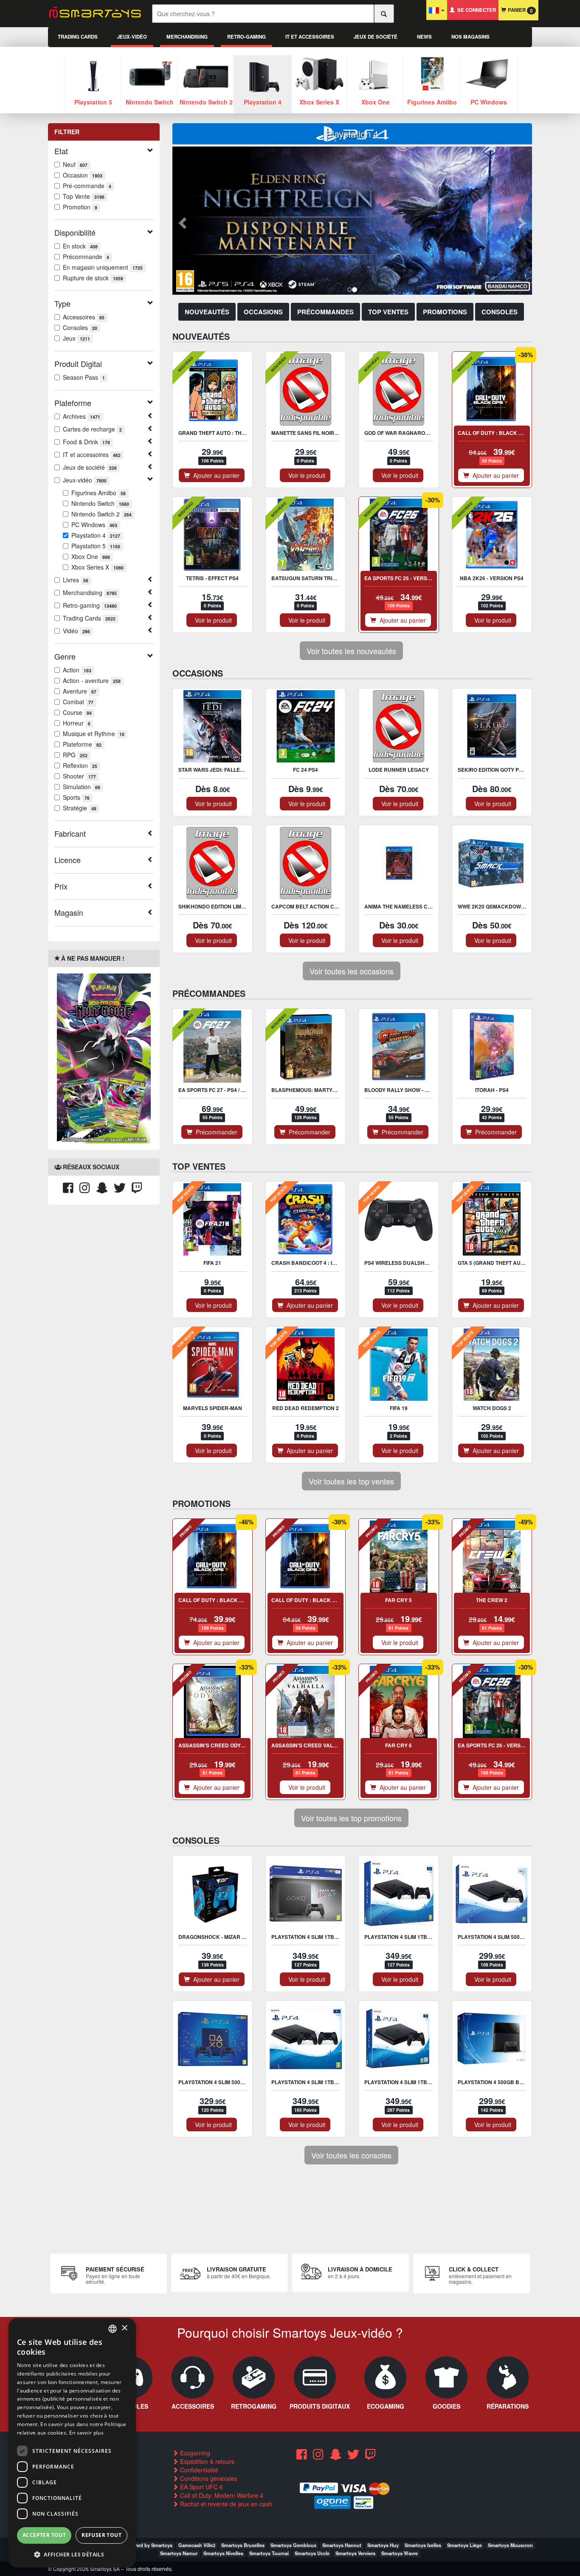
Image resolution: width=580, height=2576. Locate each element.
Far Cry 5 (398, 1600)
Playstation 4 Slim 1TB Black (405, 2082)
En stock (80, 246)
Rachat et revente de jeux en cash (225, 2504)
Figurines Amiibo (99, 493)
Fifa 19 (399, 1408)
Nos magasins (470, 37)
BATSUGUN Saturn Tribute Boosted (322, 578)
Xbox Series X (97, 567)
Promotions (445, 312)
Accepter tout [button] (44, 2535)
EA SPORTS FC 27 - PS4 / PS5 (214, 1090)
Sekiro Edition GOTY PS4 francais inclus (516, 770)
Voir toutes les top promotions (351, 1818)
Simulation (82, 787)
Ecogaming (194, 2453)
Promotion (80, 207)
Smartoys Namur (179, 2553)
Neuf (75, 164)
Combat (78, 702)
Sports (76, 797)
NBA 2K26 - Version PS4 (492, 578)
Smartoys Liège (465, 2545)
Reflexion (80, 765)
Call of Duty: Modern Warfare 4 (221, 2495)
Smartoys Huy (383, 2545)
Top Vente (84, 196)
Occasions (263, 312)
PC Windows (94, 525)
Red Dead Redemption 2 (305, 1408)
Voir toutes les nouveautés (351, 651)
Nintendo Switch (100, 503)
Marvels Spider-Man (213, 1408)
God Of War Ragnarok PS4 (402, 433)
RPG (75, 755)
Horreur (77, 723)
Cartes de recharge (92, 429)
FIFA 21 (212, 1263)
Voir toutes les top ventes (351, 1481)
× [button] (124, 2328)
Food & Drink (86, 442)
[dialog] (72, 2443)
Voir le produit (305, 475)
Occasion (83, 175)
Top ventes (388, 312)
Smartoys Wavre (400, 2553)
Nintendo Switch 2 (101, 514)
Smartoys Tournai (269, 2553)
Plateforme (82, 744)
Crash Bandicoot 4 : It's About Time (322, 1263)
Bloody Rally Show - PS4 (399, 1090)
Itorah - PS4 (492, 1090)
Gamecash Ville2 (197, 2545)
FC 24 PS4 (305, 770)
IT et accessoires (310, 37)
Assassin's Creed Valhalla (311, 1745)
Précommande (86, 257)
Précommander (215, 1132)
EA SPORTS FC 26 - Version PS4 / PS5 (412, 578)
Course (77, 712)
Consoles (80, 327)
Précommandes (325, 312)
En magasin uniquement (103, 267)
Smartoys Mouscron (510, 2545)
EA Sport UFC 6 (201, 2487)
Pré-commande (87, 186)
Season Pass (84, 377)
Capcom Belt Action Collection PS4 (323, 906)
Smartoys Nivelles (223, 2553)
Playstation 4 (96, 535)
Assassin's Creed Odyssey (216, 1745)
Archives (82, 416)
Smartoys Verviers (355, 2553)
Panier (519, 10)
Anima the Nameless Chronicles (411, 906)
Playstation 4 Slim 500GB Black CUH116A (515, 1937)
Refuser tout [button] (101, 2535)
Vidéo (76, 631)
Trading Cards (78, 37)
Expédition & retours (206, 2461)
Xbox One (91, 556)
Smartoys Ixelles (423, 2545)
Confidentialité (198, 2470)
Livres (76, 580)
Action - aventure (92, 680)
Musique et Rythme (94, 734)
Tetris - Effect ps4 (212, 578)
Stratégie (80, 808)
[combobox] (113, 2329)
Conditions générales (208, 2478)
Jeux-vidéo (132, 37)
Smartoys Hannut (342, 2545)
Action (77, 670)
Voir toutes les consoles (351, 2155)
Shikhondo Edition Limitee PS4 (221, 906)
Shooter (79, 776)
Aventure (80, 691)
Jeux (76, 338)
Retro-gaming (246, 37)
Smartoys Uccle (312, 2553)
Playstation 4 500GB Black (496, 2082)
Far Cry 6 (398, 1745)
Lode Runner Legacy (399, 770)
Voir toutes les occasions (352, 971)
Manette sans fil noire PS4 (310, 433)
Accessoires (84, 317)
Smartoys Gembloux (293, 2545)
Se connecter (475, 10)
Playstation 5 (96, 546)
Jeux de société (376, 37)
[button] (181, 221)
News (424, 37)
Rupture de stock (93, 278)
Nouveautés (207, 312)
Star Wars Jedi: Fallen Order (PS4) (228, 770)
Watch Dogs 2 (492, 1408)
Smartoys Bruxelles (243, 2545)
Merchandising (187, 37)
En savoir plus (86, 2433)
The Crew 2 (492, 1600)
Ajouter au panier (215, 475)
